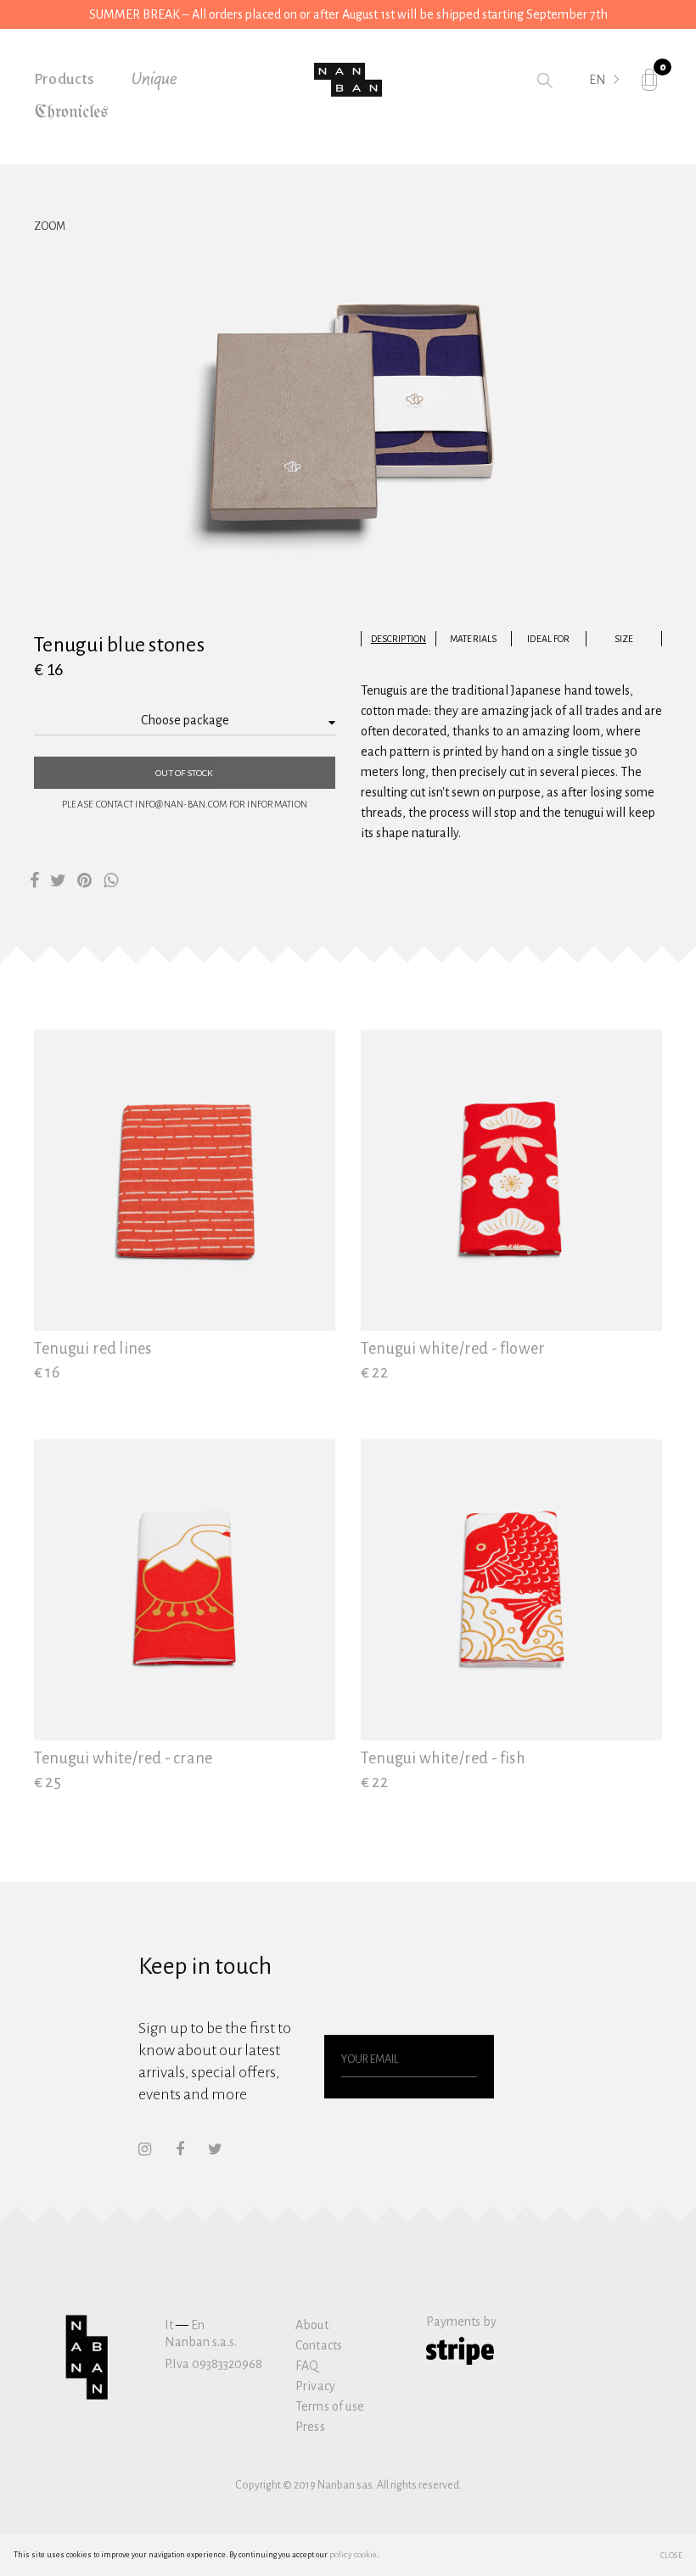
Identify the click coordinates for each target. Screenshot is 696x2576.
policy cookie (353, 2554)
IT (595, 103)
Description (399, 639)
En (198, 2325)
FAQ (307, 2366)
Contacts (319, 2345)
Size (624, 639)
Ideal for (548, 639)
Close (672, 2555)
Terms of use (330, 2406)
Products (65, 79)
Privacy (315, 2386)
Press (310, 2427)
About (312, 2325)
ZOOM (50, 226)
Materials (473, 639)
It (169, 2325)
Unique (154, 80)
